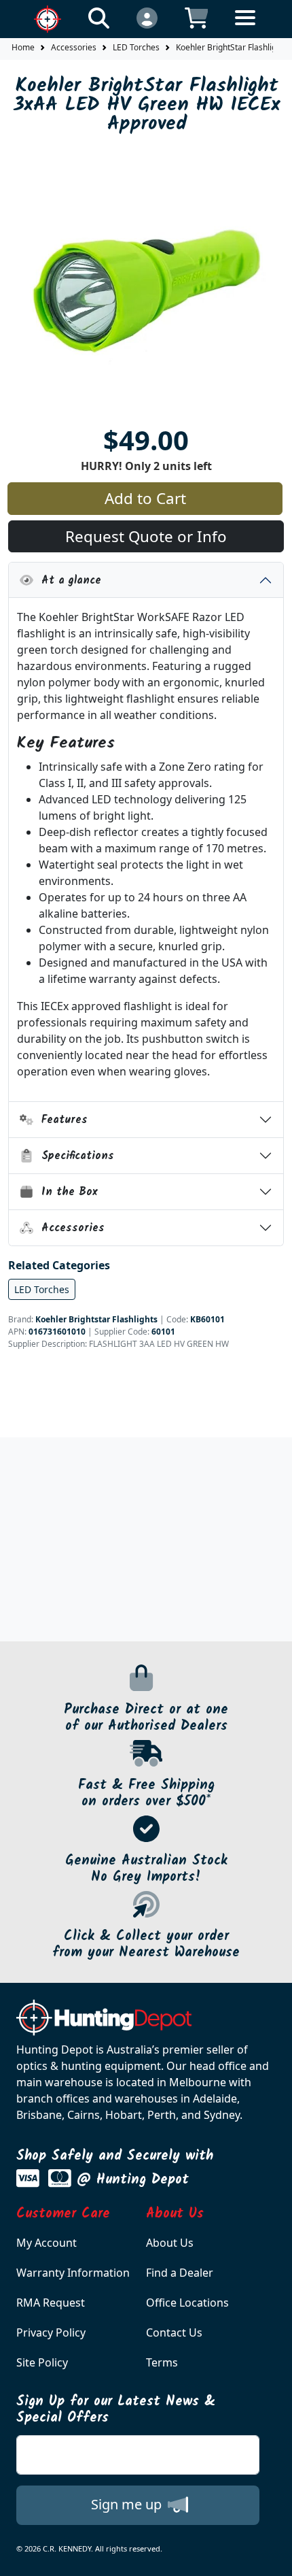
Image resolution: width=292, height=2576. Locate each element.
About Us (170, 2243)
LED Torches (136, 47)
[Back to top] (273, 2557)
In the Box (66, 1192)
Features (60, 1120)
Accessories (74, 47)
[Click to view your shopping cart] (197, 17)
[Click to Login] (147, 17)
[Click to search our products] (99, 17)
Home (23, 47)
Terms (162, 2362)
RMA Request (51, 2303)
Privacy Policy (51, 2332)
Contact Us (174, 2332)
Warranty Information (73, 2273)
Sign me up (128, 2504)
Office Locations (187, 2303)
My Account (47, 2243)
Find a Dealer (180, 2273)
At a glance (67, 581)
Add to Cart (145, 498)
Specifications (74, 1156)
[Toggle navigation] (245, 28)
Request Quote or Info (146, 536)
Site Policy (42, 2362)
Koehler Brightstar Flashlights (96, 1319)
